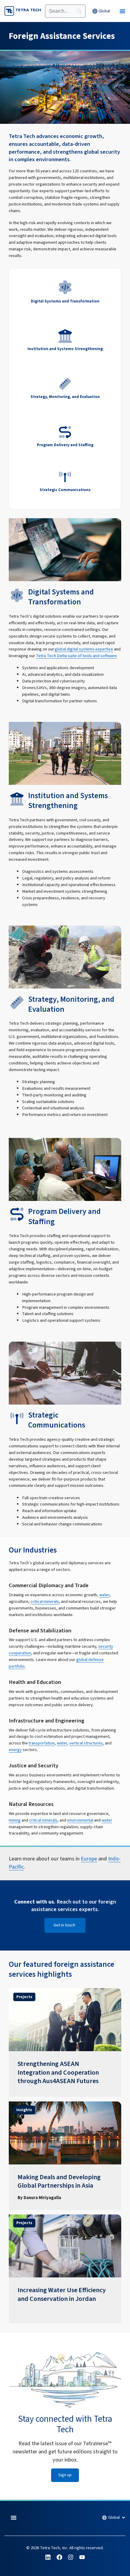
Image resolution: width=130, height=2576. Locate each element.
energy (15, 1750)
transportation (42, 1743)
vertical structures (86, 1743)
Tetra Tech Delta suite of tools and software (76, 656)
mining (15, 1820)
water (104, 1595)
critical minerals (45, 1601)
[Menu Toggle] (122, 11)
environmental (80, 1820)
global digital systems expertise (84, 649)
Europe (89, 1859)
